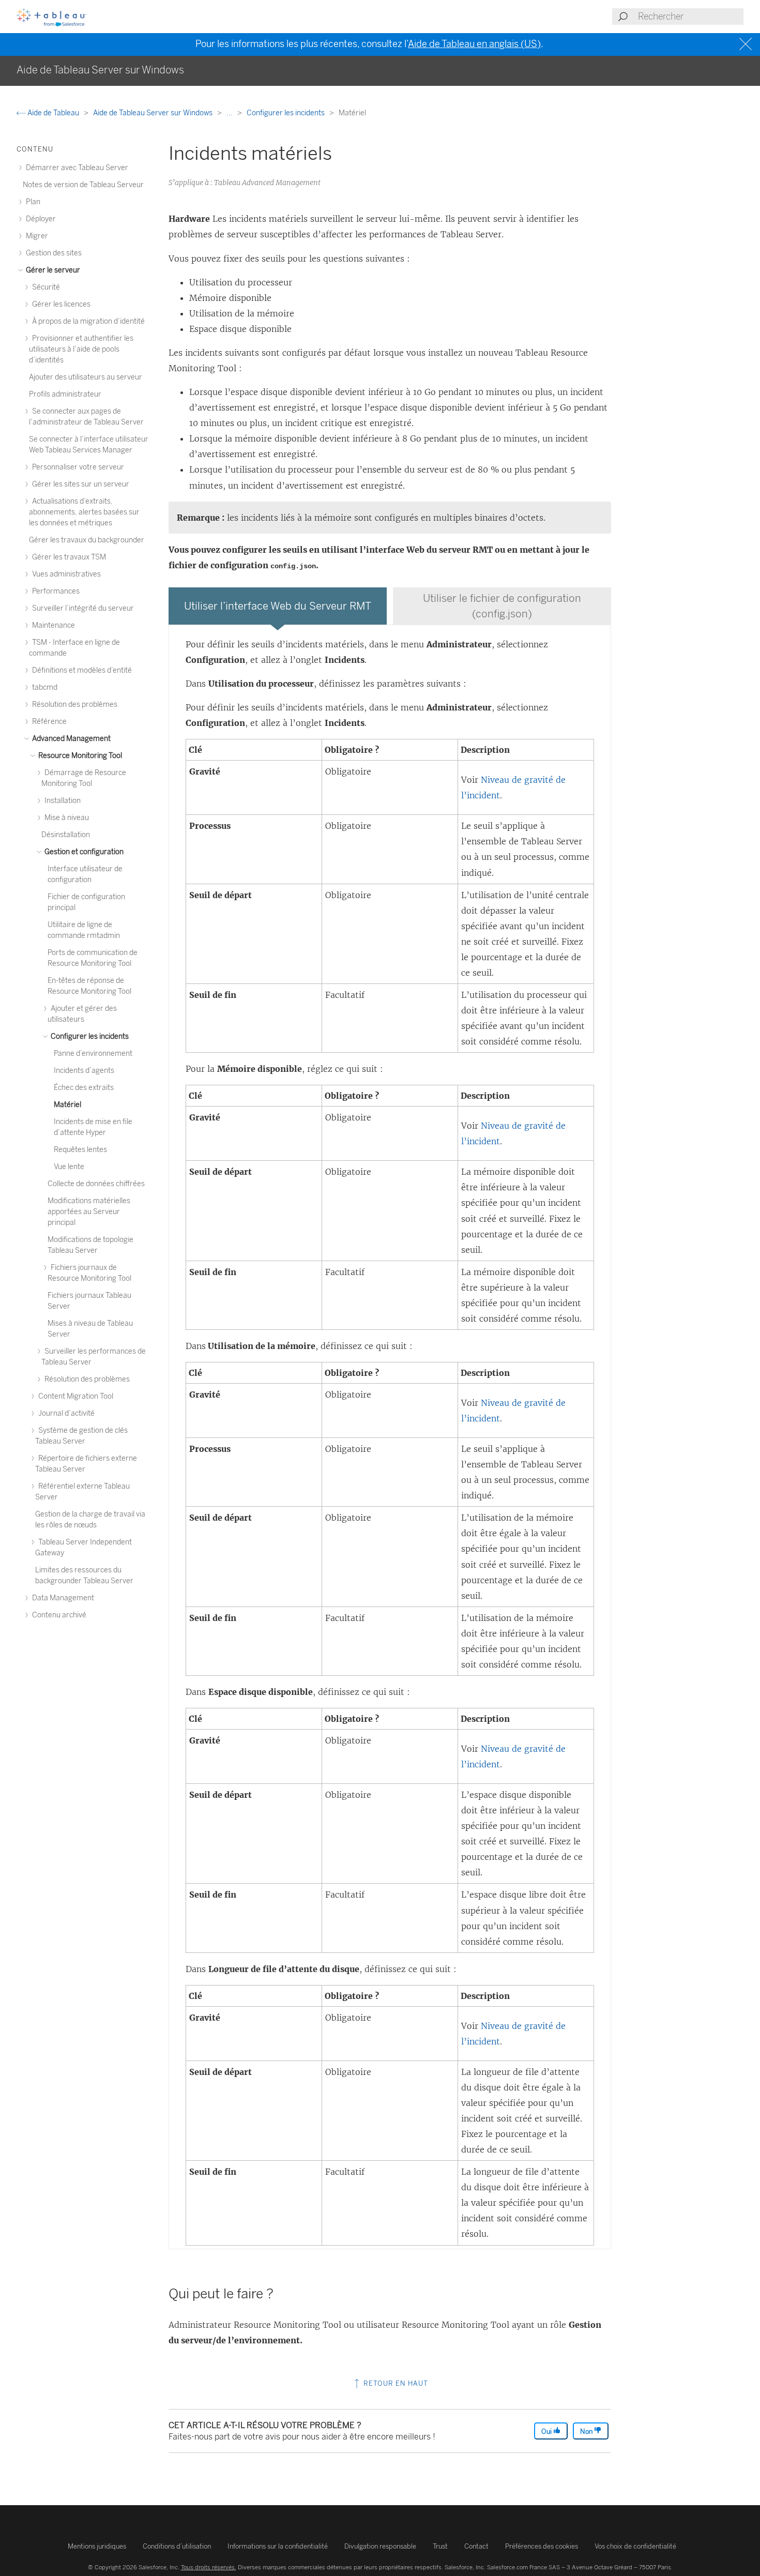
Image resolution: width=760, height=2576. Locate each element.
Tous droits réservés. (209, 2567)
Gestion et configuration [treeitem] (83, 852)
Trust (440, 2546)
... (230, 113)
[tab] (278, 606)
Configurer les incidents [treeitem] (89, 1036)
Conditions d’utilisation (177, 2546)
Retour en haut (395, 2383)
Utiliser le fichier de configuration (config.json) (502, 606)
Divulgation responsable (380, 2546)
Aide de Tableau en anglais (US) (474, 44)
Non (587, 2431)
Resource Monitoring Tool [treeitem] (79, 756)
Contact (476, 2546)
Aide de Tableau (53, 113)
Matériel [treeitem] (67, 1105)
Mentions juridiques (97, 2546)
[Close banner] (747, 44)
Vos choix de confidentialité (635, 2546)
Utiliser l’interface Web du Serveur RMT (278, 606)
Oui (547, 2431)
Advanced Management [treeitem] (71, 739)
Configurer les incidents (286, 113)
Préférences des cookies (542, 2546)
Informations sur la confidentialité (278, 2546)
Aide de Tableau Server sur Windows (154, 113)
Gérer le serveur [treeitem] (52, 270)
